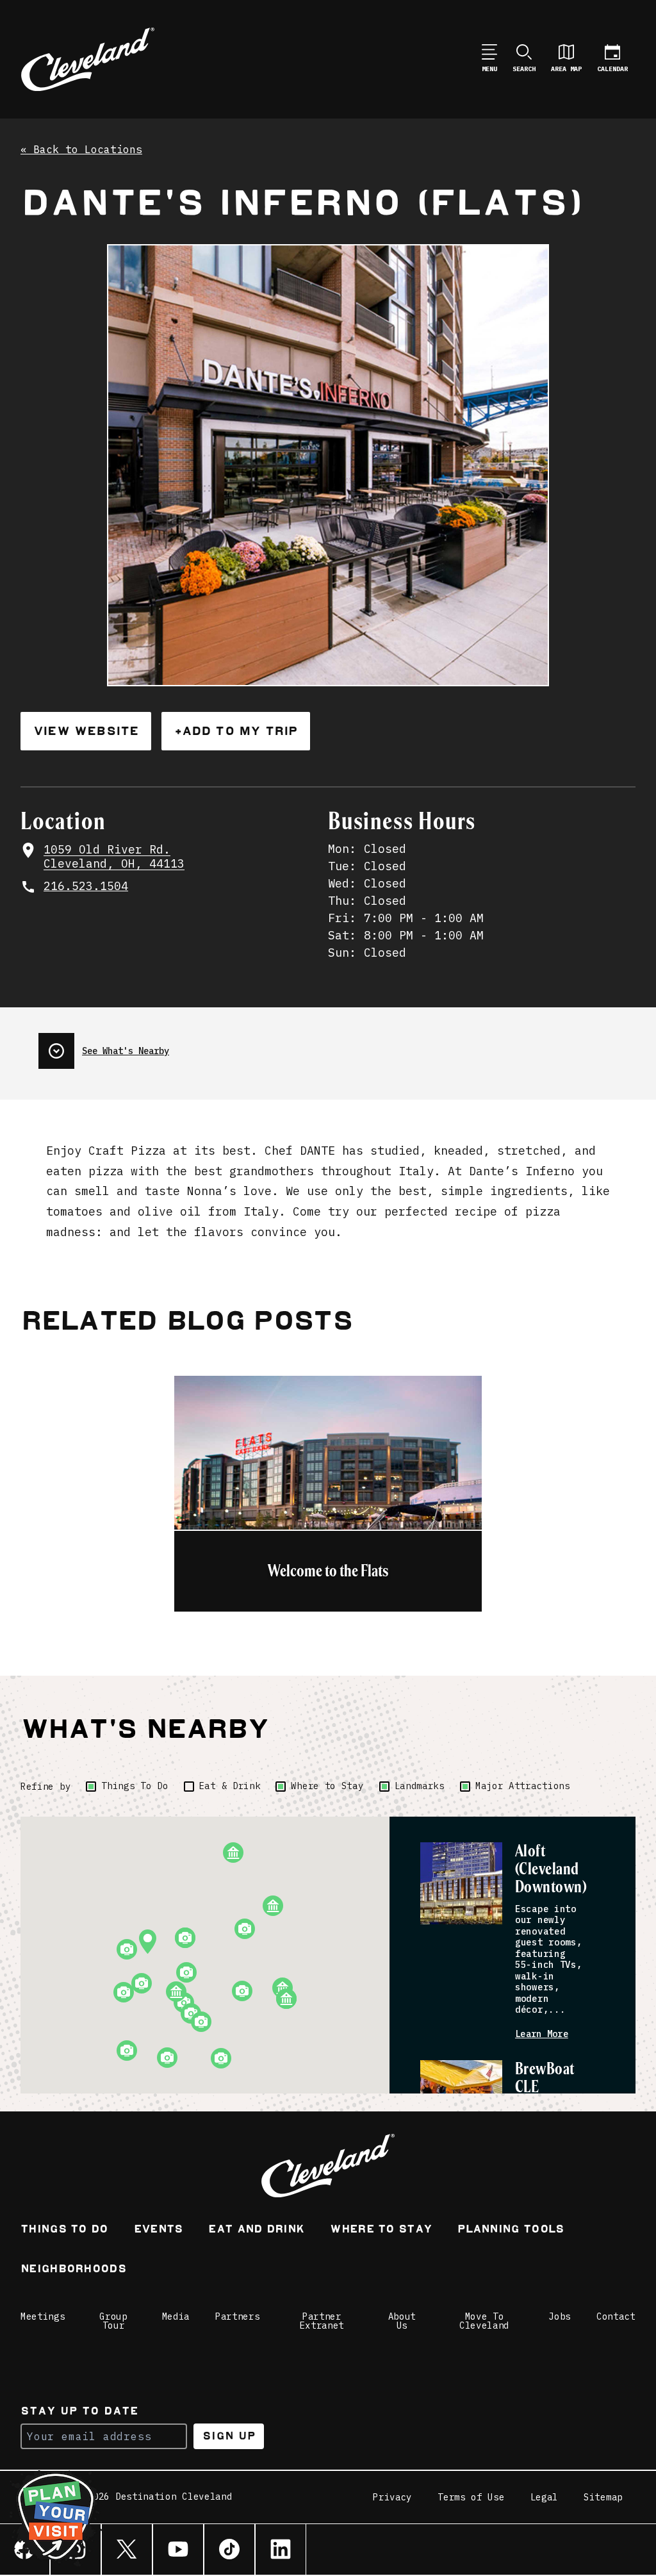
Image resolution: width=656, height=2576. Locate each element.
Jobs (560, 2316)
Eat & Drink (230, 1786)
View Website (86, 731)
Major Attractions (523, 1786)
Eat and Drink (256, 2230)
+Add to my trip (236, 731)
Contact (616, 2316)
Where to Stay (327, 1786)
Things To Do (135, 1786)
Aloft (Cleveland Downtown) (551, 1870)
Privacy (392, 2497)
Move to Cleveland (484, 2321)
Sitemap (603, 2497)
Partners (238, 2316)
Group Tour (113, 2321)
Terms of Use (471, 2497)
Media (176, 2316)
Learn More (542, 2034)
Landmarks (420, 1786)
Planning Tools (511, 2230)
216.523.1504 (86, 886)
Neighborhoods (73, 2270)
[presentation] (104, 1046)
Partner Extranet (322, 2321)
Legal (545, 2497)
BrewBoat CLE (545, 2078)
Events (159, 2230)
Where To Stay (381, 2230)
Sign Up (229, 2436)
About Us (402, 2321)
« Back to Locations (81, 150)
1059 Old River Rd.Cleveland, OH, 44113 (114, 857)
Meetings (43, 2316)
